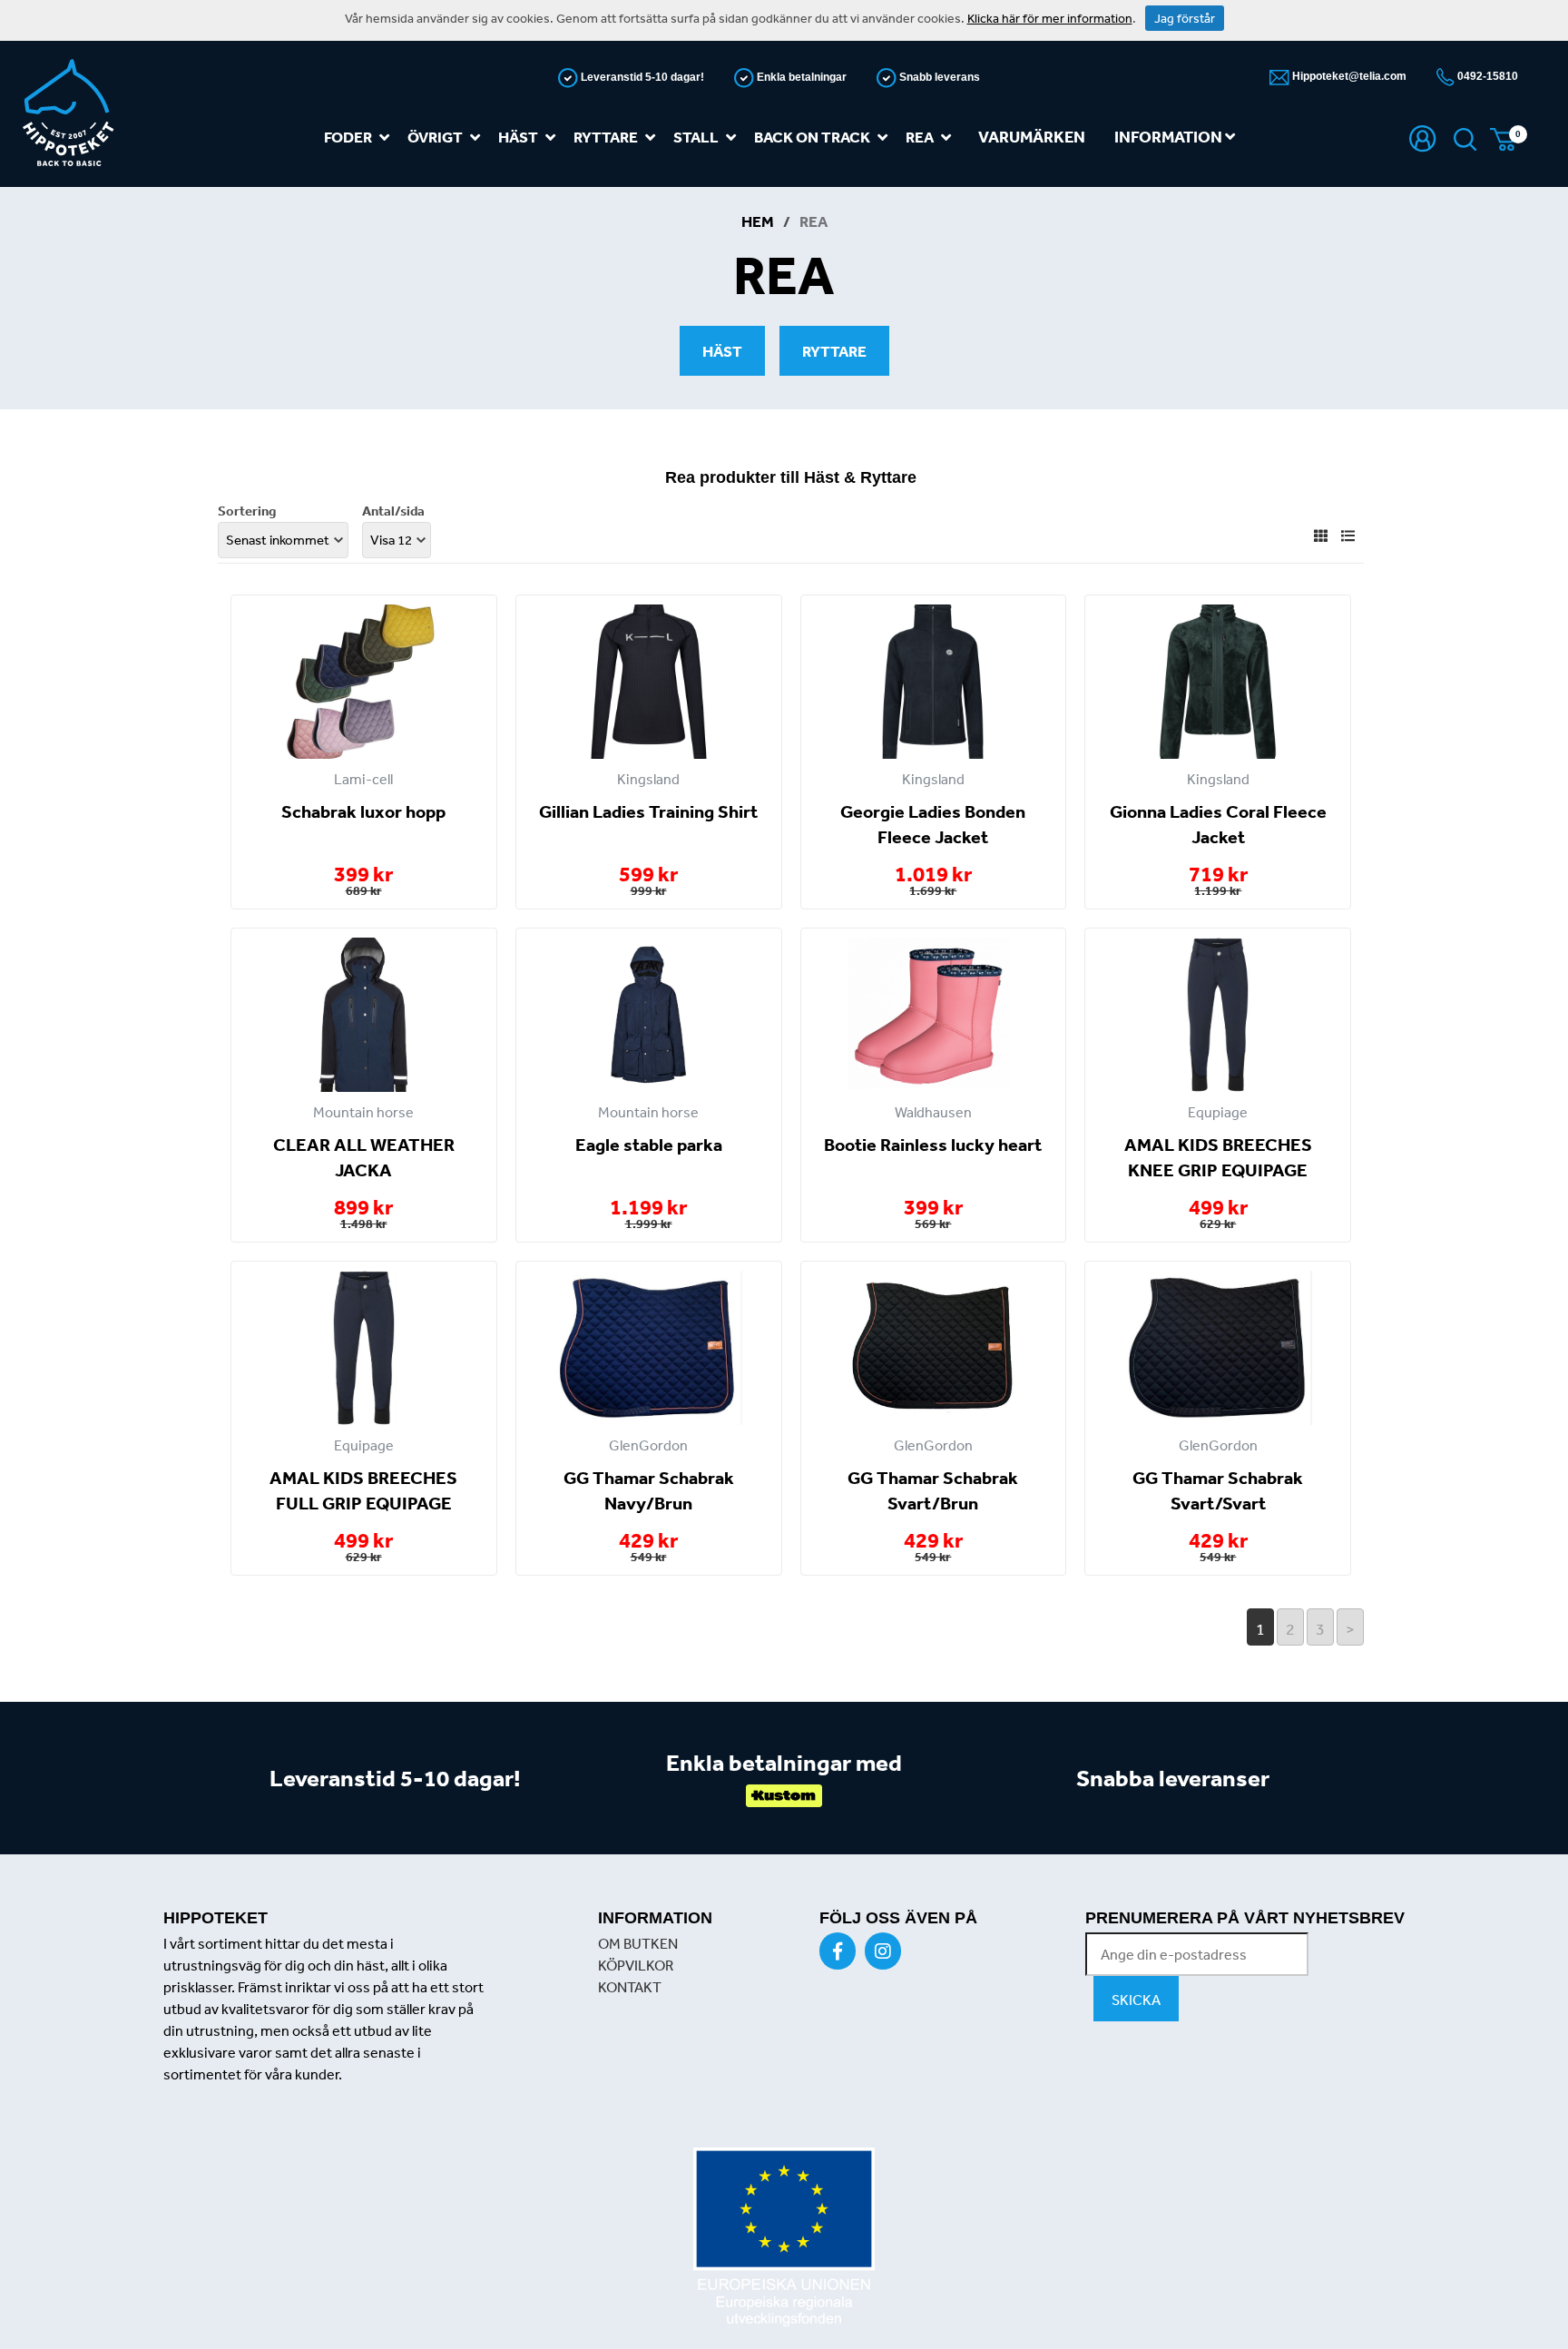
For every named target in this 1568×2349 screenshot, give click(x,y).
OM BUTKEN (638, 1943)
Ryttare (606, 137)
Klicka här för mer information (1050, 18)
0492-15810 (1486, 76)
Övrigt (435, 137)
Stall (696, 137)
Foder (348, 137)
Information (1170, 137)
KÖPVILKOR (636, 1965)
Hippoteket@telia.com (1348, 76)
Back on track (812, 137)
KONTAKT (630, 1987)
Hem (758, 221)
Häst (518, 137)
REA (920, 137)
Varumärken (1032, 137)
